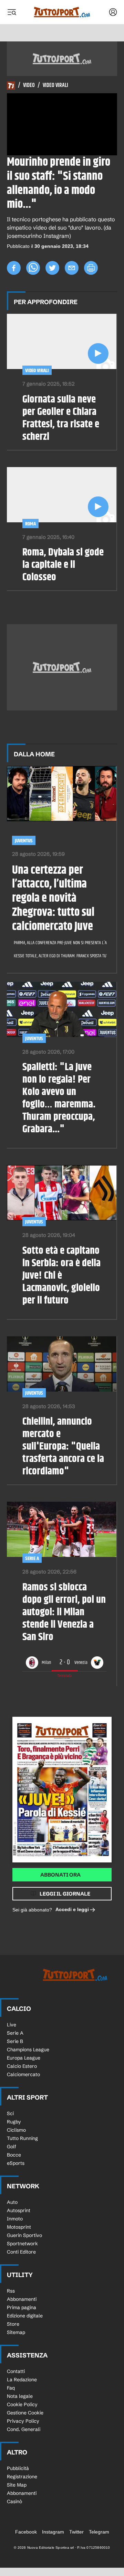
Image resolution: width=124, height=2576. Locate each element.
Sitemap (16, 2332)
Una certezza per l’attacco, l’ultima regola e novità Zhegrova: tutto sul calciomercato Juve (53, 899)
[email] (72, 268)
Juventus (24, 841)
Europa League (24, 2058)
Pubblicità (18, 2468)
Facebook (26, 2532)
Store (13, 2324)
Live (12, 2025)
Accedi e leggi (72, 1909)
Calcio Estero (22, 2066)
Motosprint (19, 2227)
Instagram (53, 2532)
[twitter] (52, 268)
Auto (12, 2202)
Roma (30, 524)
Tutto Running (22, 2138)
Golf (12, 2147)
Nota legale (20, 2396)
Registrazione (22, 2477)
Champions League (28, 2050)
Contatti (16, 2371)
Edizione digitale (25, 2316)
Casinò (14, 2501)
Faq (11, 2388)
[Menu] (12, 12)
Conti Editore (21, 2252)
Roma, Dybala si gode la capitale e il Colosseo (63, 565)
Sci (10, 2113)
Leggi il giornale (65, 1894)
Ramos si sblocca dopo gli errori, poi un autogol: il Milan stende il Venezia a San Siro (64, 1612)
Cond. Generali (24, 2429)
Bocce (14, 2155)
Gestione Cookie (25, 2413)
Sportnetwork (22, 2244)
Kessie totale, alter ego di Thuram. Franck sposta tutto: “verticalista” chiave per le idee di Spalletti (58, 956)
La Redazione (22, 2380)
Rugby (14, 2122)
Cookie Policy (22, 2404)
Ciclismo (16, 2130)
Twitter (76, 2532)
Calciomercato (23, 2074)
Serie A (32, 1558)
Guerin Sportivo (24, 2235)
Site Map (17, 2485)
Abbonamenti (22, 2299)
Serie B (15, 2041)
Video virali (37, 371)
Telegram (99, 2532)
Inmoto (15, 2219)
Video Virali (55, 86)
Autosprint (19, 2210)
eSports (16, 2163)
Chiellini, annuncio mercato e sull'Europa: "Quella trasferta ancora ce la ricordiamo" (63, 1446)
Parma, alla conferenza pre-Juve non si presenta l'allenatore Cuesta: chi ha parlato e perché (58, 943)
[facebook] (14, 268)
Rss (11, 2291)
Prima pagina (22, 2307)
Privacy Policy (23, 2421)
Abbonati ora (60, 1875)
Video (29, 86)
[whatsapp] (33, 268)
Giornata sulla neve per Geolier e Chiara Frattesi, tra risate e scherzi (61, 418)
